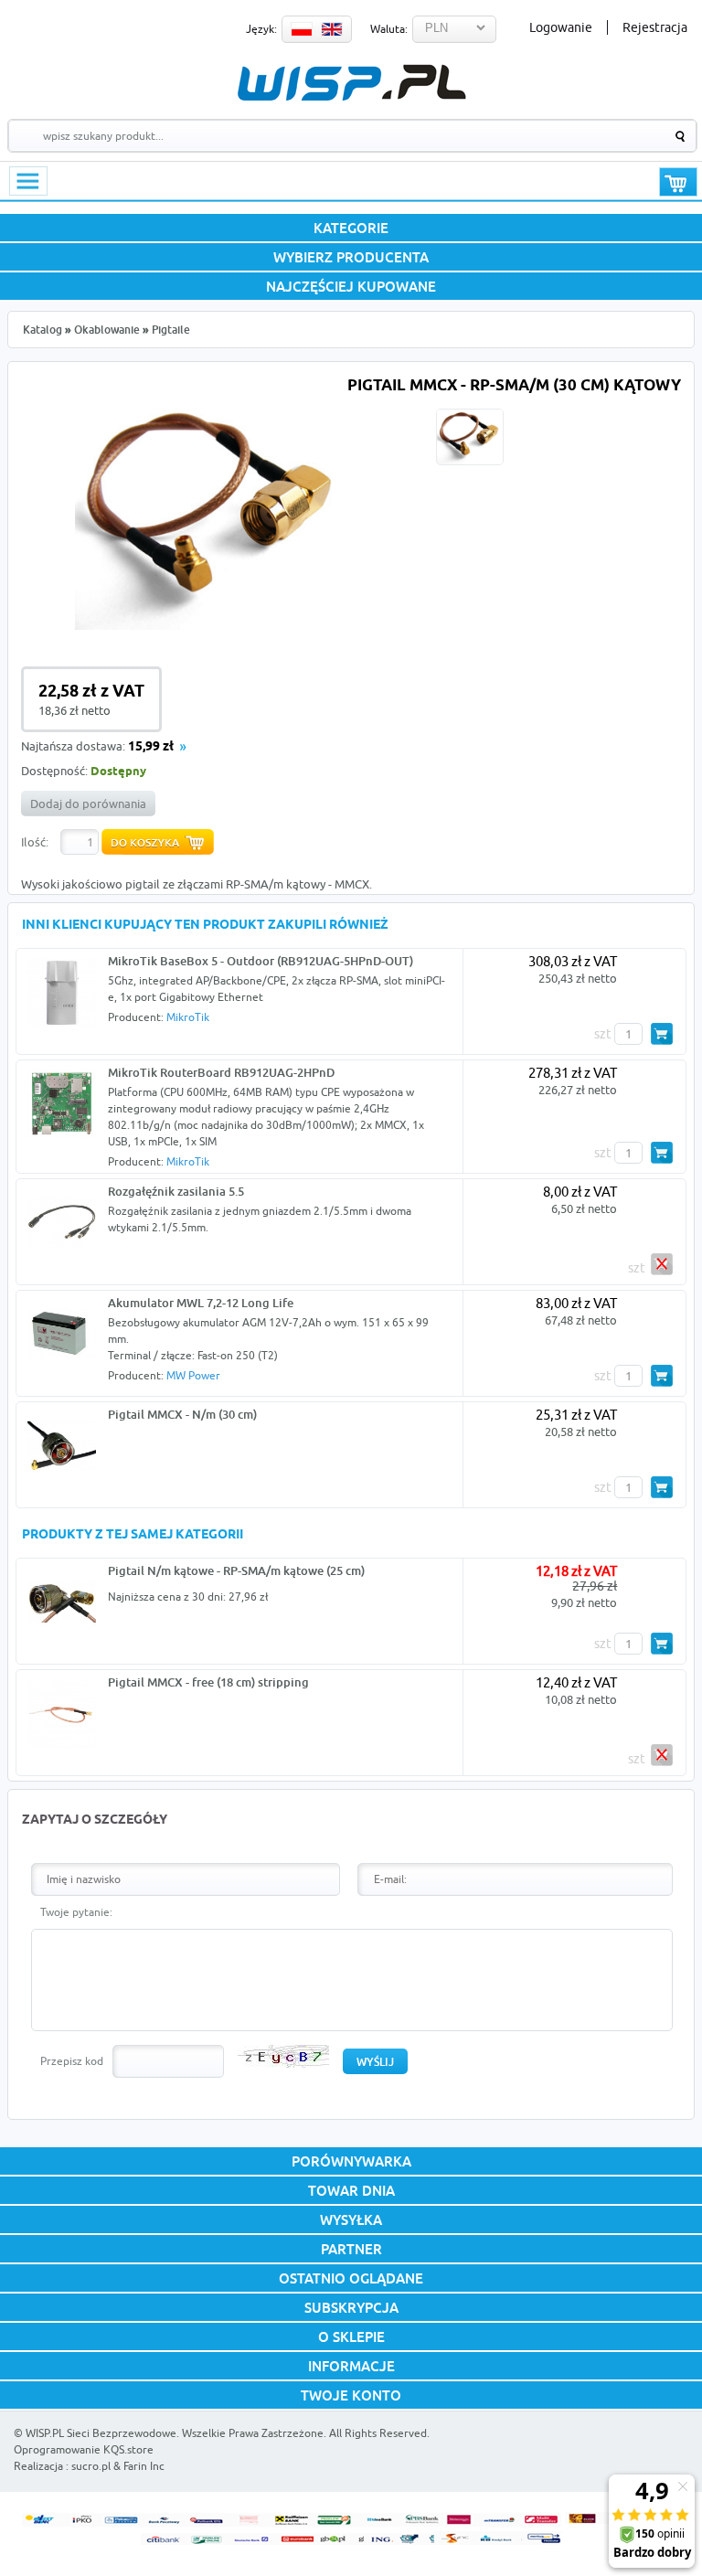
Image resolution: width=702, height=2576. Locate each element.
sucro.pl (91, 2466)
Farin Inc (144, 2466)
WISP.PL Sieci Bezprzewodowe (101, 2433)
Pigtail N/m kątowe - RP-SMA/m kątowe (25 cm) (236, 1570)
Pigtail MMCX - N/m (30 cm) (182, 1414)
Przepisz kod (72, 2061)
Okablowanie (107, 330)
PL (302, 29)
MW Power (193, 1375)
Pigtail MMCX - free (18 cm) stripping (208, 1682)
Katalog (43, 330)
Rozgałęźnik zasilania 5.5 (176, 1191)
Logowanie (561, 27)
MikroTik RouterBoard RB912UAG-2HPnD (221, 1072)
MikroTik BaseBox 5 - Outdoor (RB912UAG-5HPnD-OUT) (261, 961)
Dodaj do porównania (88, 804)
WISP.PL (351, 83)
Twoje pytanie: (76, 1912)
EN (332, 29)
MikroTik (188, 1017)
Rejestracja (655, 27)
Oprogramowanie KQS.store (84, 2449)
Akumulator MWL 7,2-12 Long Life (201, 1303)
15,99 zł (151, 747)
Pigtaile (171, 330)
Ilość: (35, 842)
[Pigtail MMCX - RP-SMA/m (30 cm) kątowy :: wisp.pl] (213, 625)
